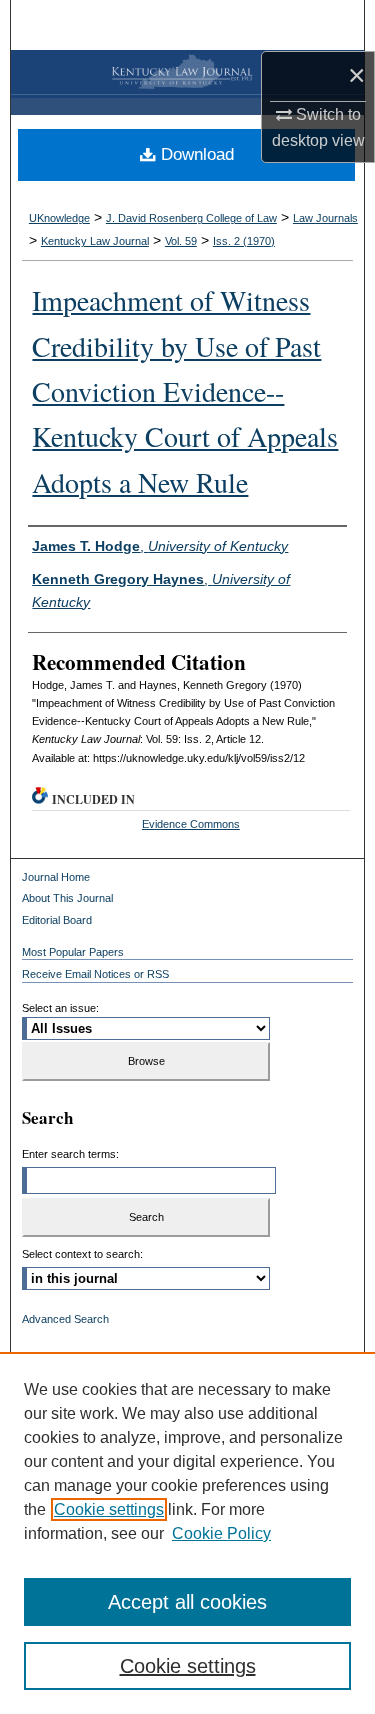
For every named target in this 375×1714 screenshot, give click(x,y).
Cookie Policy (221, 1533)
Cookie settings (109, 1509)
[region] (187, 1533)
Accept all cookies (187, 1602)
